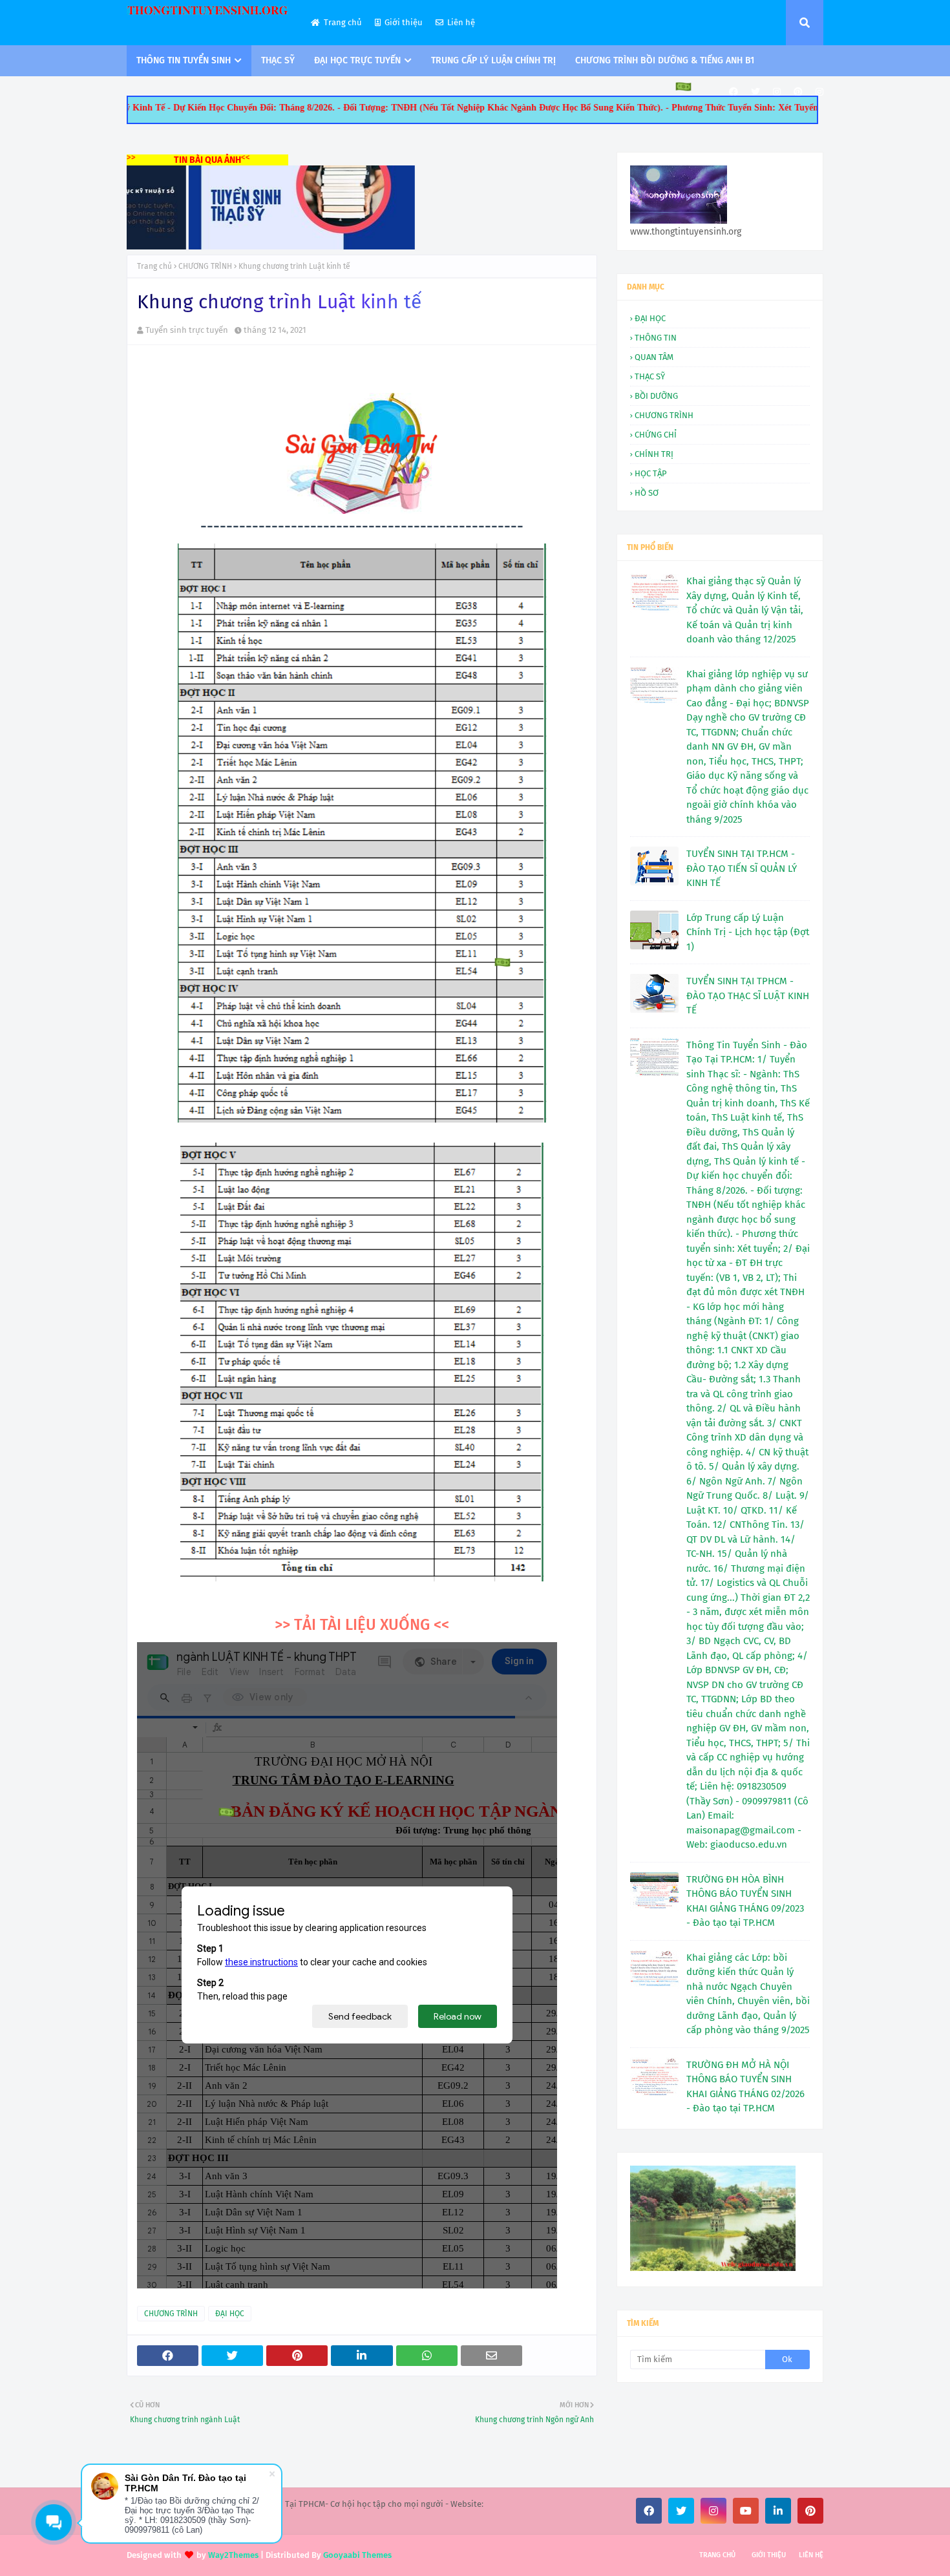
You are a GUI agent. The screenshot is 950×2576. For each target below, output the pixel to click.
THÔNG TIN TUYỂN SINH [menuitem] (184, 60)
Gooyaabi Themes (357, 2555)
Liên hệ (461, 22)
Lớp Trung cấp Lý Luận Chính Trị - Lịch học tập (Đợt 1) (748, 932)
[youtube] (746, 2511)
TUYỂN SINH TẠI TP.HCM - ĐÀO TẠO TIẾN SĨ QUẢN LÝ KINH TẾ (742, 868)
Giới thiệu (404, 22)
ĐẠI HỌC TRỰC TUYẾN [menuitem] (357, 60)
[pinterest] (798, 92)
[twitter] (755, 92)
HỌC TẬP (651, 473)
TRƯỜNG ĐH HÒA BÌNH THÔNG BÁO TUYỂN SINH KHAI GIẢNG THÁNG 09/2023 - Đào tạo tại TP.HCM (745, 1901)
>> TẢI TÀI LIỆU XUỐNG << (362, 1625)
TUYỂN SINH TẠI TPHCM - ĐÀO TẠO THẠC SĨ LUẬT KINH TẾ (748, 996)
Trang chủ (343, 22)
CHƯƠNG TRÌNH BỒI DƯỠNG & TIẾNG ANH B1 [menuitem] (665, 60)
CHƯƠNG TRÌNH (205, 266)
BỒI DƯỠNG (656, 396)
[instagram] (777, 92)
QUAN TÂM (654, 357)
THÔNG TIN (656, 338)
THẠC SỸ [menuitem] (278, 60)
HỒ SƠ (647, 493)
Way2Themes (233, 2555)
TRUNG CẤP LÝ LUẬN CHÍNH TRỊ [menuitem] (493, 60)
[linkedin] (778, 2511)
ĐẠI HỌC (230, 2314)
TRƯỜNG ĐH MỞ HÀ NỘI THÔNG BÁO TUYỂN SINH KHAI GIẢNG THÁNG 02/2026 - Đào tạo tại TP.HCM (745, 2087)
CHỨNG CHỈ (656, 435)
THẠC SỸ (650, 376)
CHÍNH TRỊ (654, 454)
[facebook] (734, 92)
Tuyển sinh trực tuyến (187, 330)
